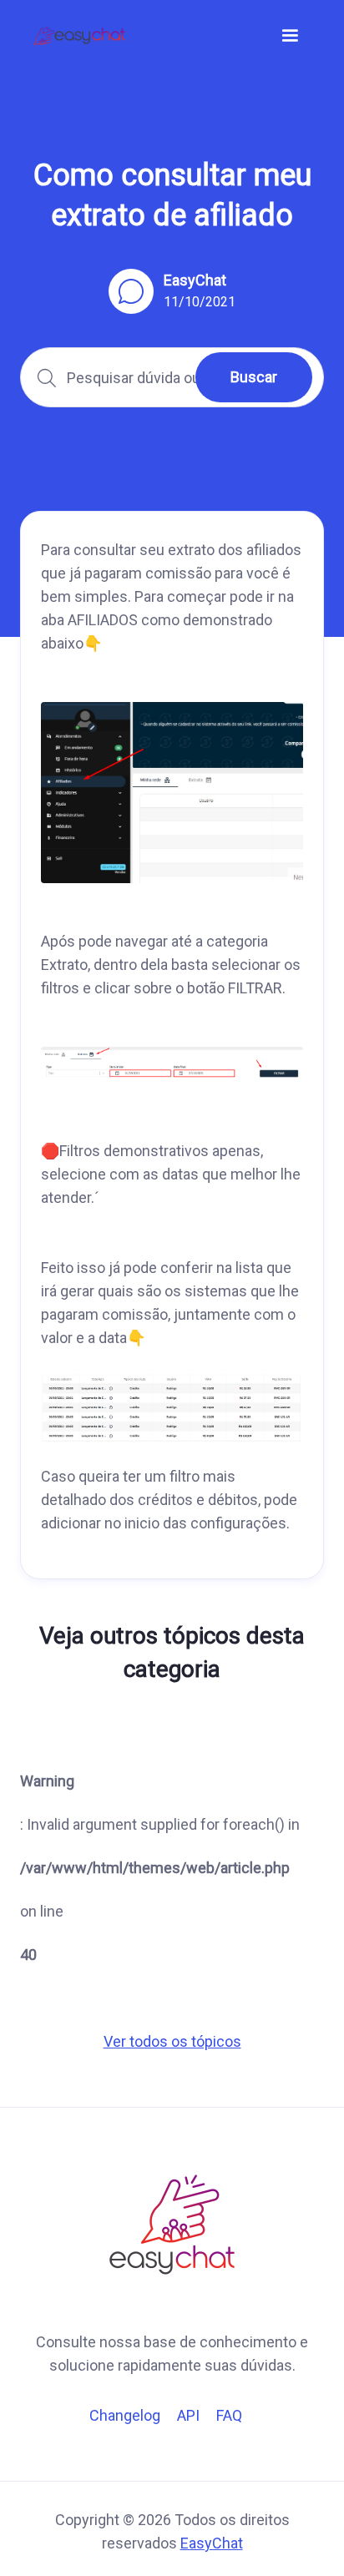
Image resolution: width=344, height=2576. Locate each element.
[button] (290, 36)
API (188, 2415)
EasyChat (212, 2543)
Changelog (125, 2415)
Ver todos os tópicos (172, 2041)
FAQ (229, 2415)
